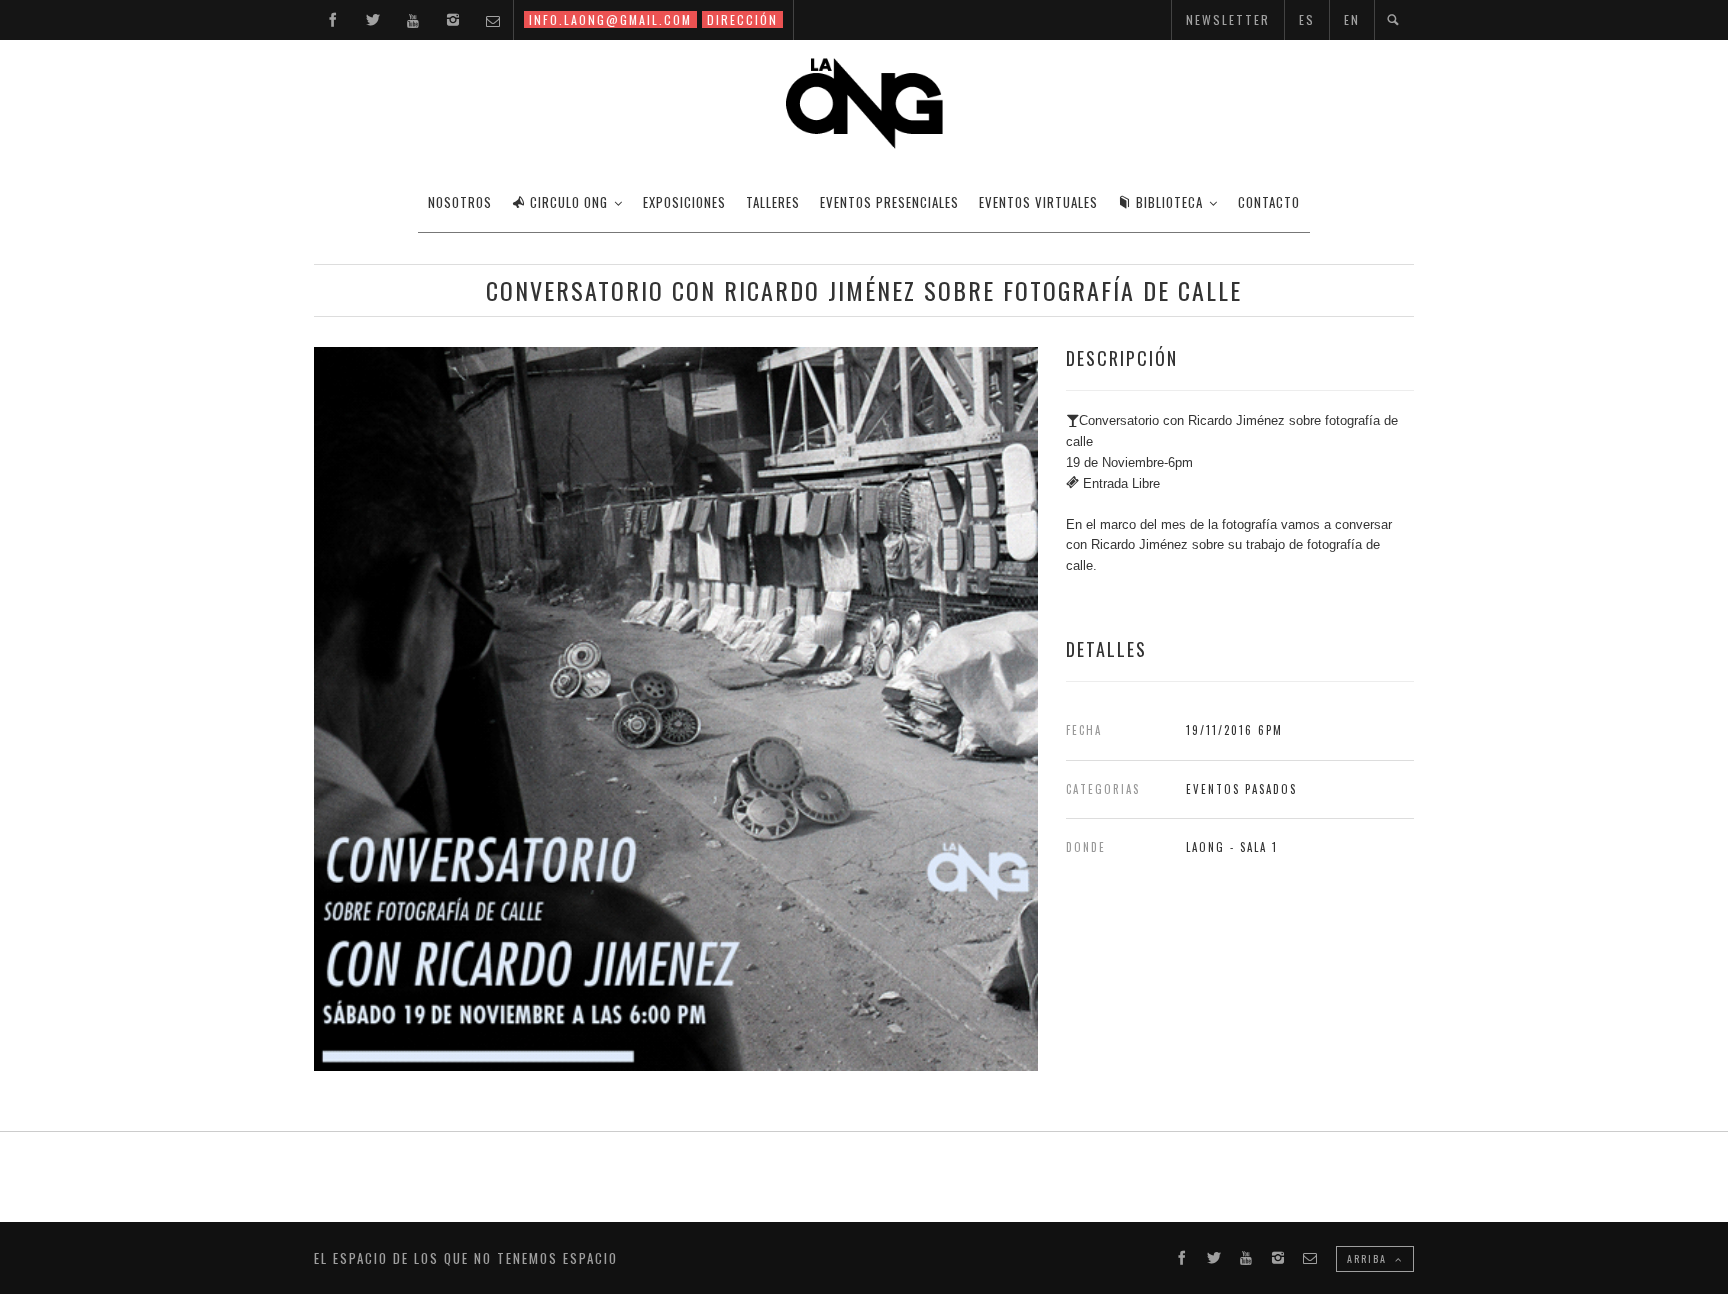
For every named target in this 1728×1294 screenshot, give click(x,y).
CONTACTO (1269, 202)
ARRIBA (1369, 1258)
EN (1352, 19)
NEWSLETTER (1228, 19)
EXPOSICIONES (684, 202)
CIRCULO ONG (569, 202)
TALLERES (773, 202)
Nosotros (460, 202)
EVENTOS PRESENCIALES (889, 202)
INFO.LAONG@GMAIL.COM (610, 19)
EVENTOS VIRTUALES (1038, 202)
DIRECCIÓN (742, 19)
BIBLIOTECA (1169, 202)
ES (1307, 19)
